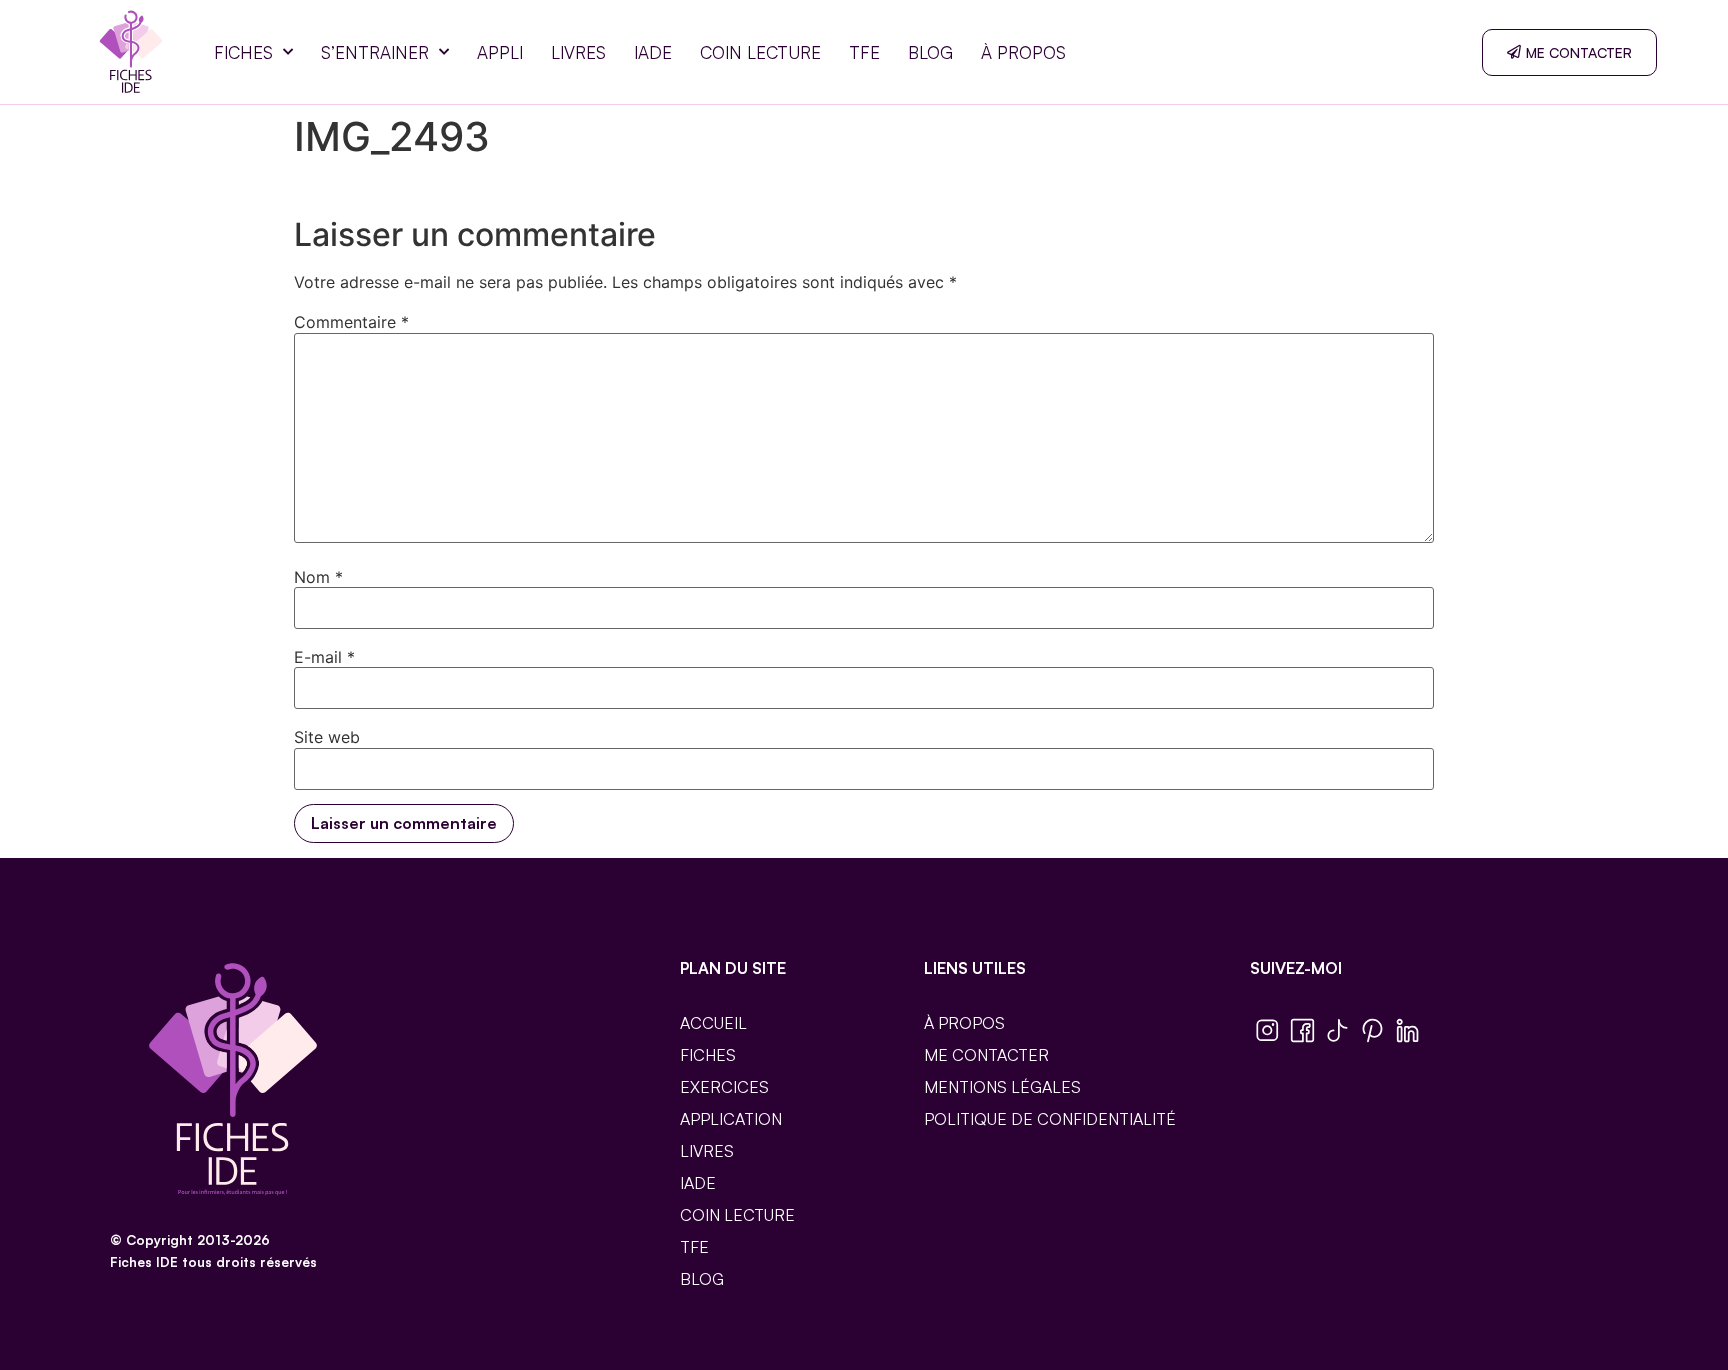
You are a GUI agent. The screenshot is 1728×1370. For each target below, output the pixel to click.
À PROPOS (1023, 52)
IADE (653, 52)
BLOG (930, 52)
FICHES (243, 52)
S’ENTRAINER (375, 52)
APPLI (500, 52)
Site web (327, 737)
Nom (318, 577)
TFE (864, 52)
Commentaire (351, 322)
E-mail (324, 657)
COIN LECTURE (760, 52)
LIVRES (578, 52)
